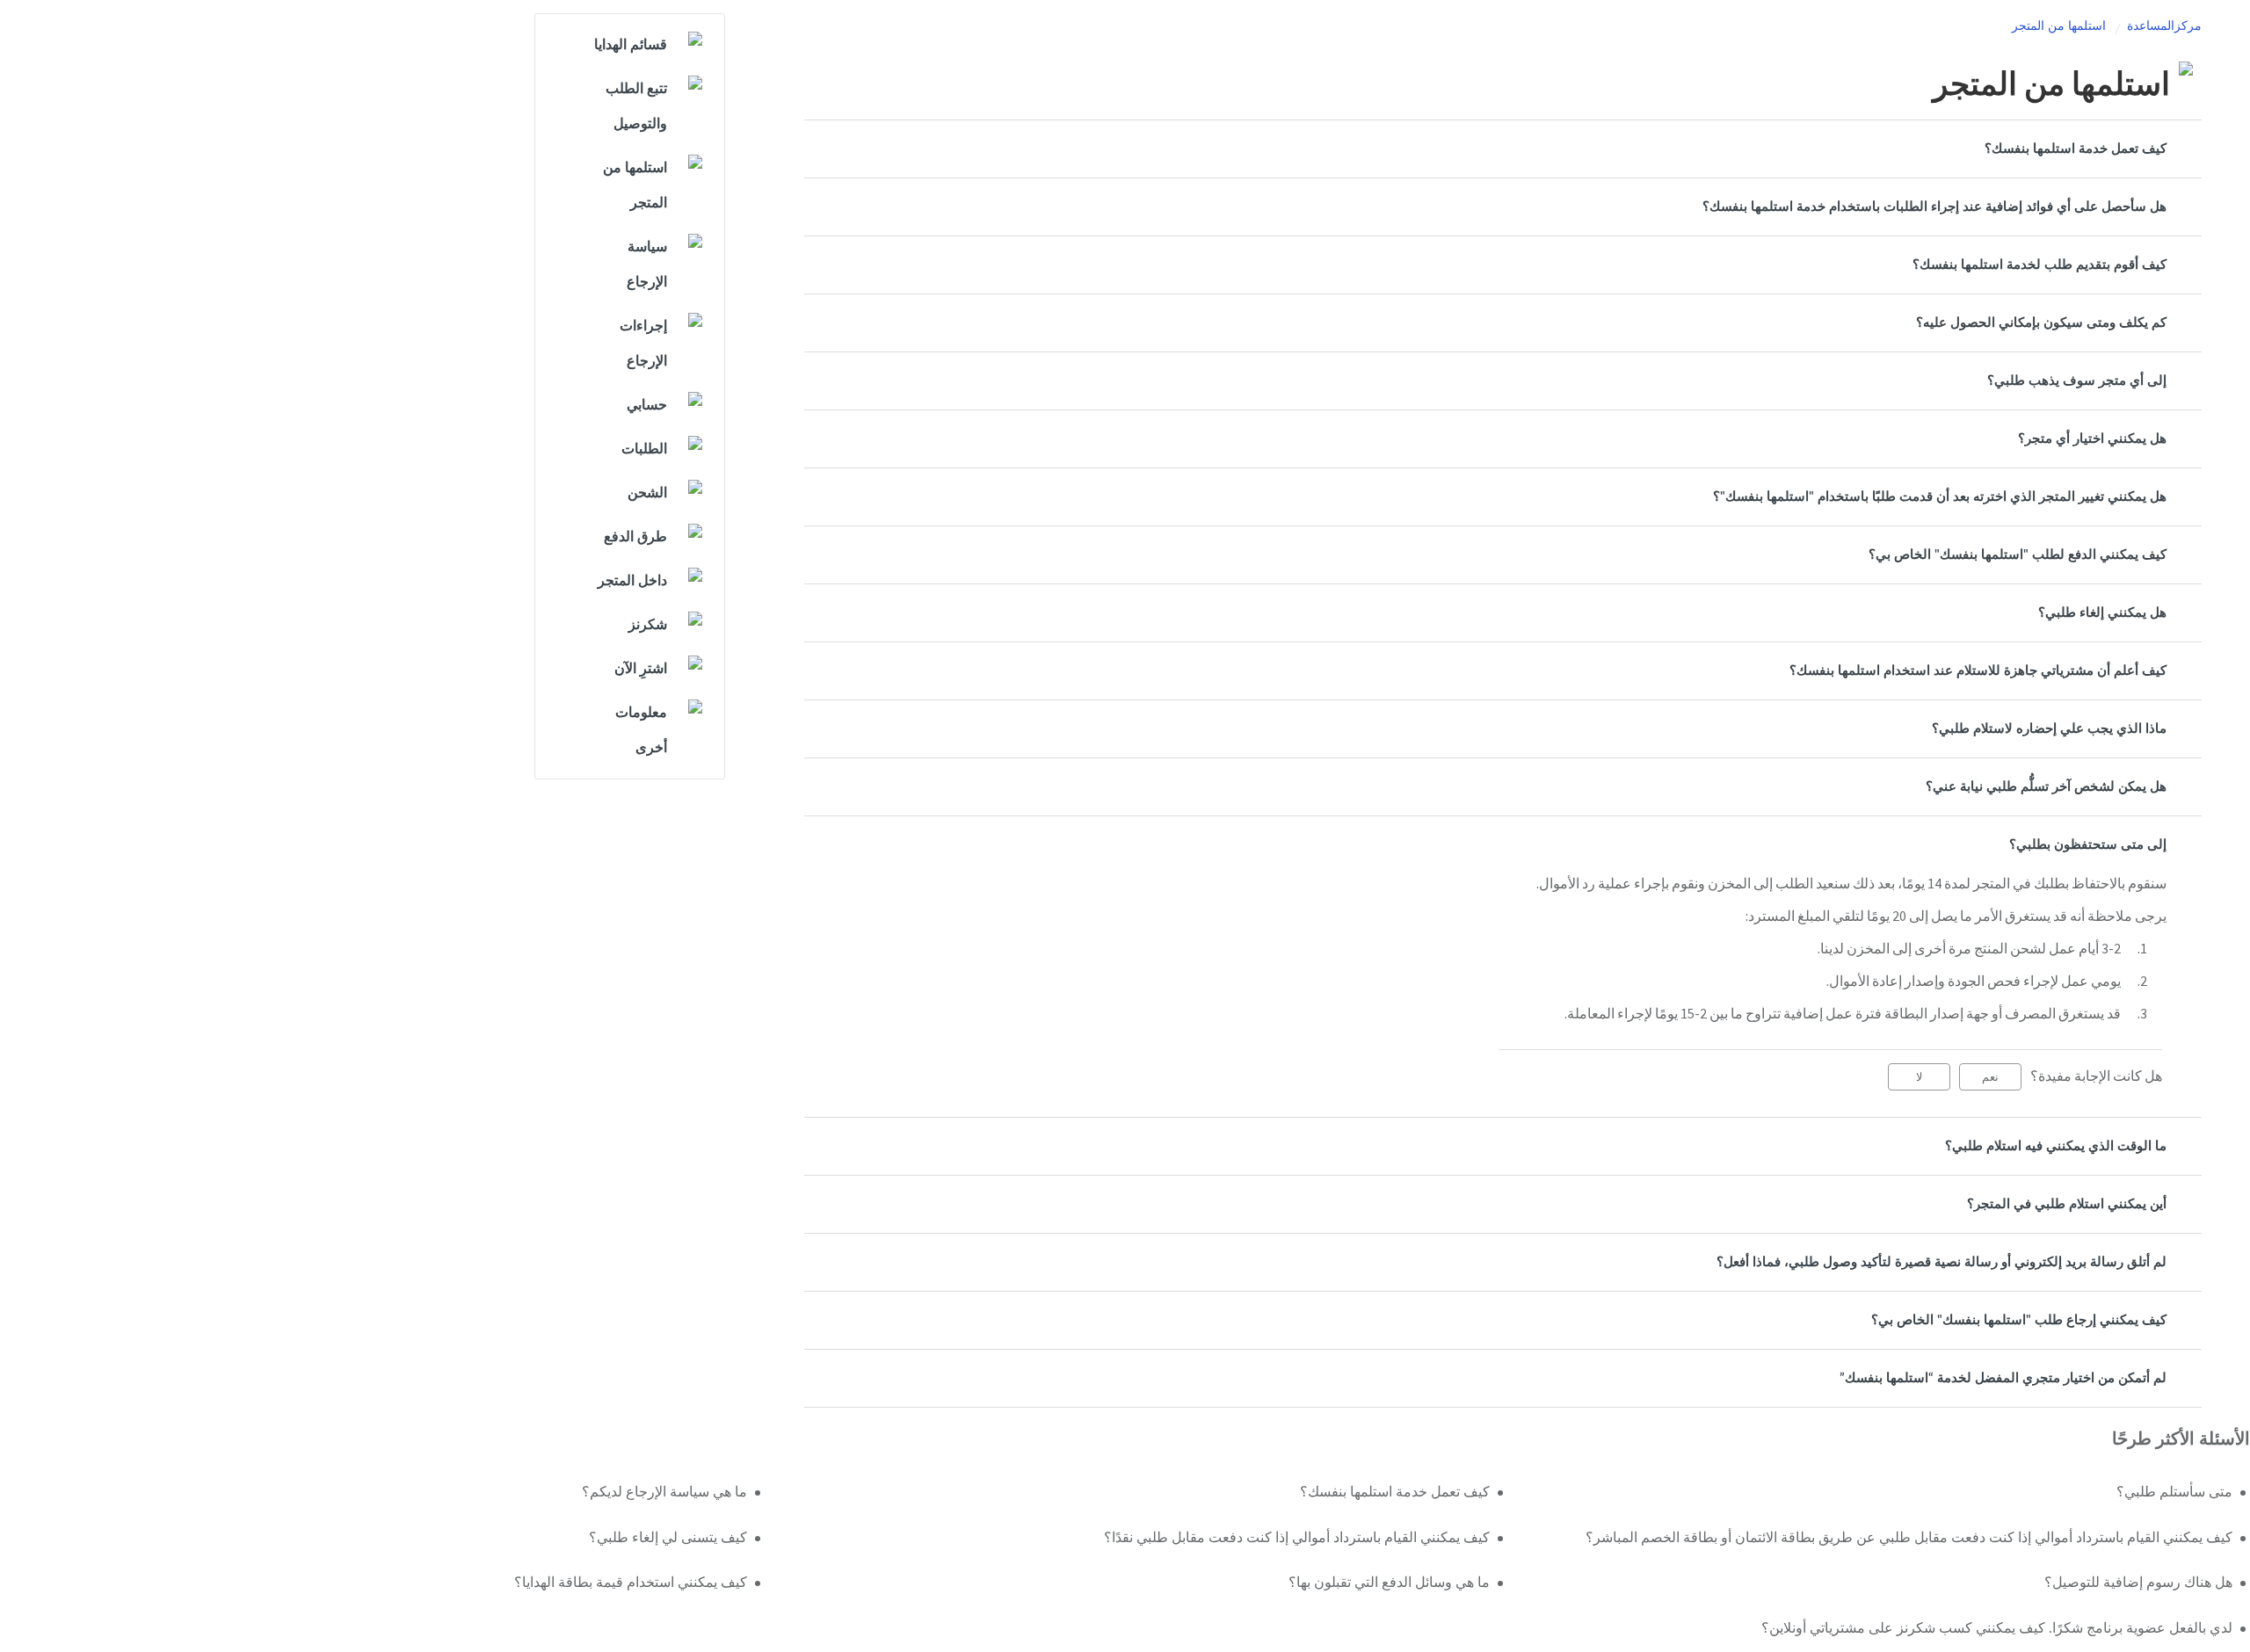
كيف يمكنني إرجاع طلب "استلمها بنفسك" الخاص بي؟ (2019, 1320)
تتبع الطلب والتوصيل (636, 106)
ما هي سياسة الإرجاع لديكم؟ (664, 1492)
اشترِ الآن (641, 669)
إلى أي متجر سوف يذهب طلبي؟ (2077, 381)
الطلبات (644, 449)
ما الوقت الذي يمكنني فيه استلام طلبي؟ (2056, 1146)
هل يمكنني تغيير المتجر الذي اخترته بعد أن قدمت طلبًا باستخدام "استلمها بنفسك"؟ (1940, 497)
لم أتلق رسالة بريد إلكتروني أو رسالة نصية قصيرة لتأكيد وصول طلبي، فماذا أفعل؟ (1942, 1262)
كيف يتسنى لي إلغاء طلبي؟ (668, 1538)
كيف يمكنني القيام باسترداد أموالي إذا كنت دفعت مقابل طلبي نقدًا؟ (1297, 1538)
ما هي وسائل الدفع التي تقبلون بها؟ (1389, 1583)
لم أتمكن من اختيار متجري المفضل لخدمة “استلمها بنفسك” (2003, 1378)
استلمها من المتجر (2059, 26)
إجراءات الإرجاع (643, 344)
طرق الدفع (635, 537)
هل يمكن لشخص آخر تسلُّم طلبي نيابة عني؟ (2046, 787)
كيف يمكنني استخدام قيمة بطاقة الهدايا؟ (631, 1583)
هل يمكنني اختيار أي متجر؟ (2092, 439)
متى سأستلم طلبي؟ (2174, 1492)
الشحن (647, 493)
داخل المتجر (632, 581)
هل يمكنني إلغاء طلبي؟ (2102, 613)
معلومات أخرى (641, 730)
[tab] (1503, 149)
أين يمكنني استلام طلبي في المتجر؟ (2067, 1204)
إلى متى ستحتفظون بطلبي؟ (2088, 845)
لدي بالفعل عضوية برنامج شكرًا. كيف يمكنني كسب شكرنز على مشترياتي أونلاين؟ (1997, 1628)
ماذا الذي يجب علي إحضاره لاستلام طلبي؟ (2049, 729)
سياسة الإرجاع (647, 264)
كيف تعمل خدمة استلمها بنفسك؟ (2076, 149)
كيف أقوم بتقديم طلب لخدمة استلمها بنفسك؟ (2040, 265)
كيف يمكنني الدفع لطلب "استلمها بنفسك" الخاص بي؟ (2018, 555)
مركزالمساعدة (2164, 26)
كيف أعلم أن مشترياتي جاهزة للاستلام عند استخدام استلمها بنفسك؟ (1978, 671)
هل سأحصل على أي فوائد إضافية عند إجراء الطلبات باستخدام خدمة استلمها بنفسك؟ (1934, 207)
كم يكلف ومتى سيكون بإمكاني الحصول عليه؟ (2041, 323)
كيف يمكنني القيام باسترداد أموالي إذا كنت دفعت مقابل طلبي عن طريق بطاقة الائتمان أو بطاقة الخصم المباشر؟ (1909, 1538)
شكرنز (648, 625)
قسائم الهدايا (631, 45)
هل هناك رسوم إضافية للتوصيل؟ (2138, 1583)
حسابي (647, 405)
